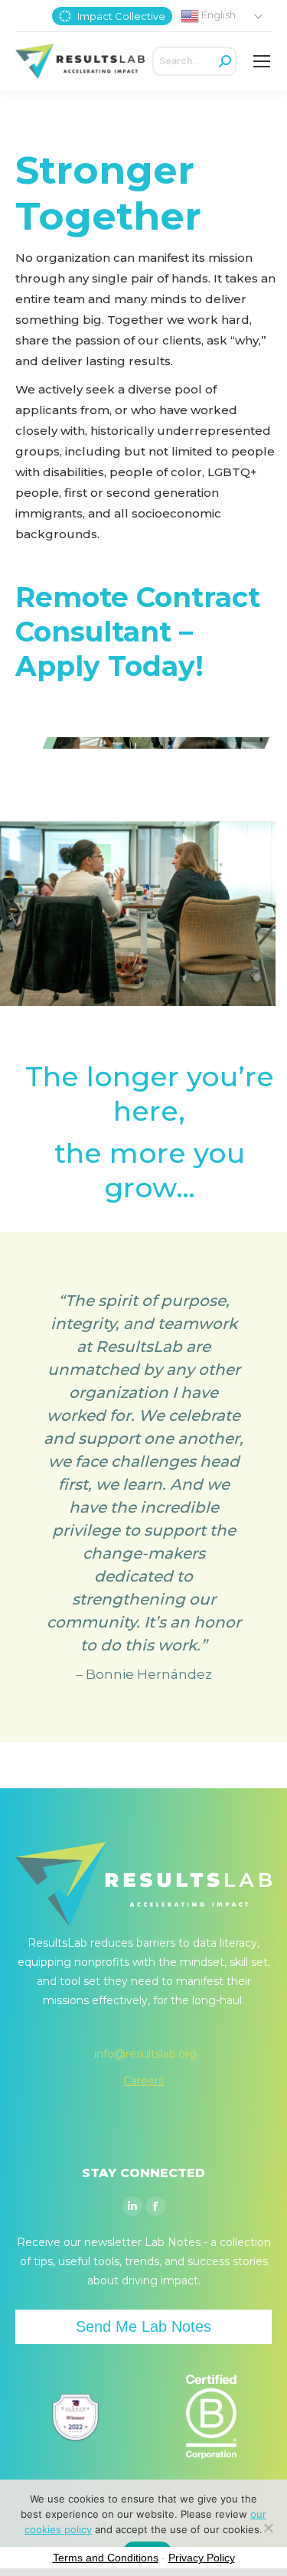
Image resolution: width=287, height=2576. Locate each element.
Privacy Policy (202, 2558)
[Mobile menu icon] (262, 61)
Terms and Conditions (106, 2558)
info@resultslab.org (145, 2054)
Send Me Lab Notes (143, 2326)
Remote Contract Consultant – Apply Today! (138, 632)
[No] (268, 2528)
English (217, 15)
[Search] (225, 61)
